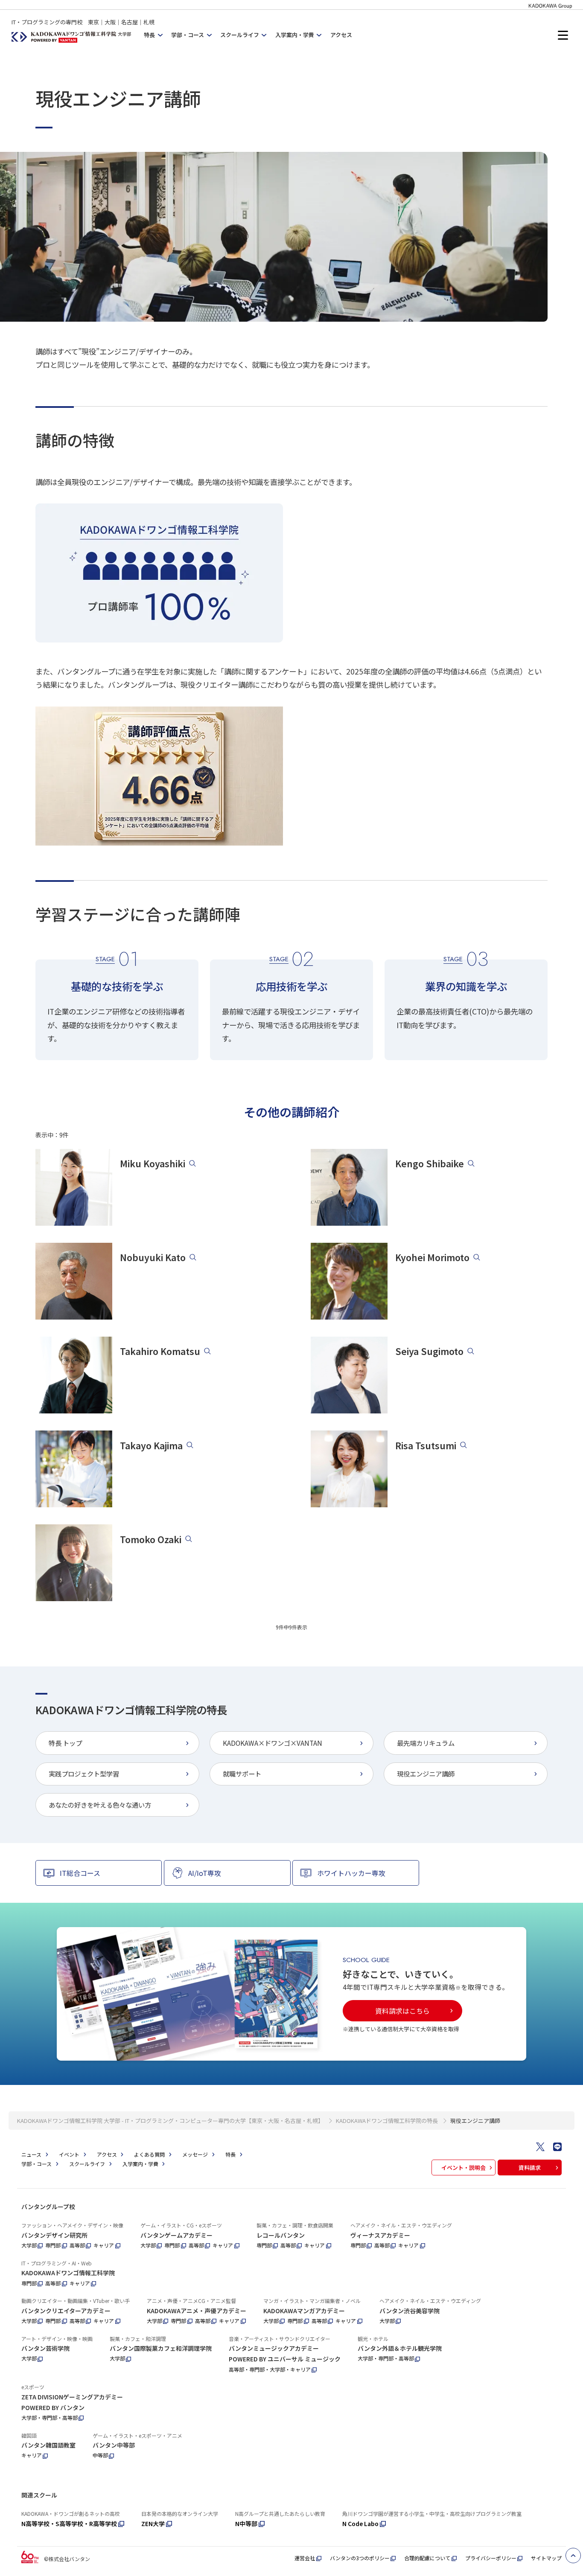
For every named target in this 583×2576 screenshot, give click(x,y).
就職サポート (242, 1774)
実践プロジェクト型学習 (84, 1774)
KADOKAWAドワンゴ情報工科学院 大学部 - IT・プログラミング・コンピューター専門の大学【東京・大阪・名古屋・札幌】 (170, 2121)
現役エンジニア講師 (426, 1774)
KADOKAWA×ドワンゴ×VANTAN (273, 1743)
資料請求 (530, 2168)
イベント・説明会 (463, 2168)
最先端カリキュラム (426, 1743)
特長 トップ (65, 1743)
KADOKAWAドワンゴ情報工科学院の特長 (387, 2121)
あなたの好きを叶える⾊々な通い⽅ (100, 1805)
